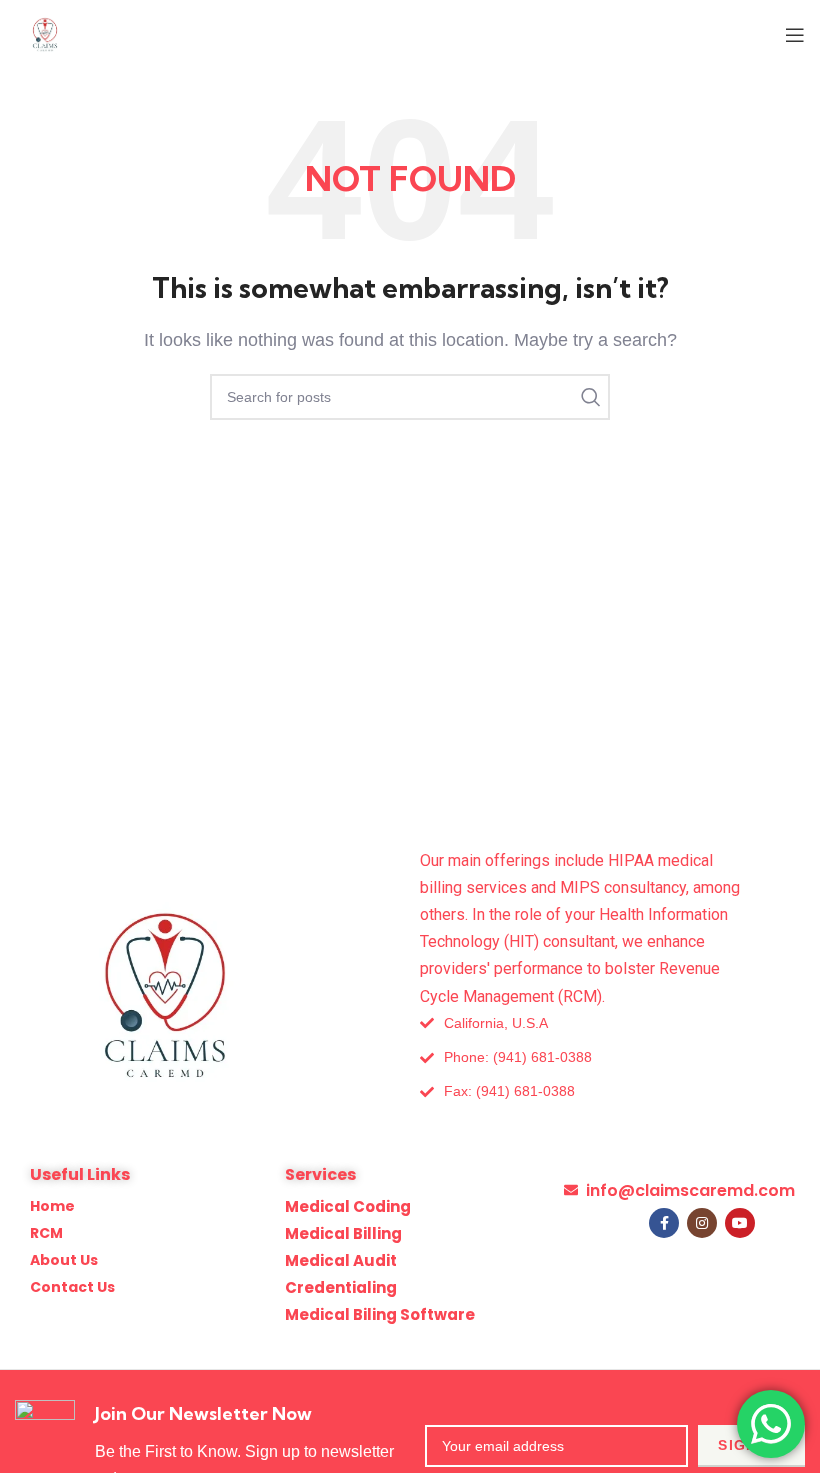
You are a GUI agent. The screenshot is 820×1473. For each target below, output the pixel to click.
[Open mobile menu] (795, 35)
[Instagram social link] (702, 1223)
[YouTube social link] (740, 1223)
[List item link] (545, 1057)
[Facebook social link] (664, 1223)
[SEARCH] (587, 397)
